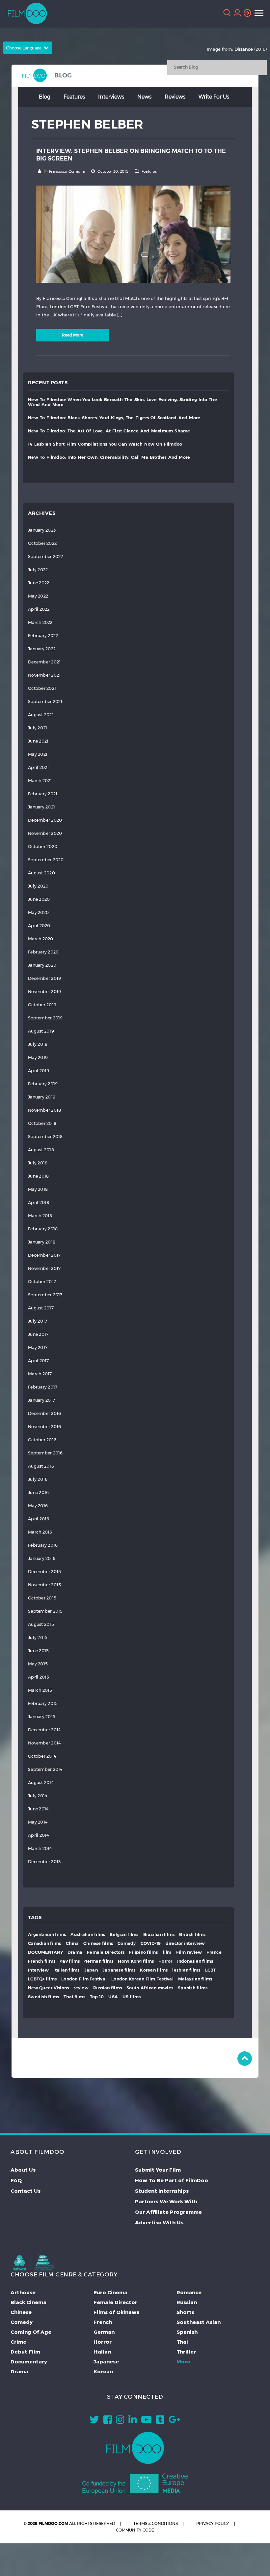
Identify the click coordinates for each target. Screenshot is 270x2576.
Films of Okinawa (117, 2312)
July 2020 (38, 886)
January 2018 (42, 1242)
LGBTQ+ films (42, 1979)
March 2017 (40, 1374)
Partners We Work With (166, 2201)
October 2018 (42, 1123)
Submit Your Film (158, 2170)
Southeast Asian (199, 2322)
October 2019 (42, 1005)
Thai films (74, 1997)
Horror (165, 1961)
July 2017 (38, 1321)
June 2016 (38, 1493)
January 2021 (41, 807)
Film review (189, 1952)
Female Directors (106, 1952)
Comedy (127, 1943)
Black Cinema (28, 2302)
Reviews (175, 96)
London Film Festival (84, 1979)
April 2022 (39, 609)
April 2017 (39, 1361)
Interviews (111, 96)
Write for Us (214, 96)
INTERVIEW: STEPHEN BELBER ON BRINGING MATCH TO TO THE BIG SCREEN (131, 154)
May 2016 (38, 1506)
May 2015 (38, 1664)
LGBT (211, 1970)
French (103, 2322)
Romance (189, 2292)
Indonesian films (195, 1961)
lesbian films (186, 1970)
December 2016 (44, 1413)
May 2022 (38, 596)
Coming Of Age (31, 2332)
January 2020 (42, 965)
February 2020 (43, 952)
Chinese (21, 2312)
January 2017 (41, 1400)
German (104, 2332)
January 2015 (42, 1717)
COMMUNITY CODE (135, 2530)
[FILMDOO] (135, 2448)
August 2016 (41, 1466)
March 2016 (40, 1532)
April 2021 (39, 767)
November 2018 (44, 1110)
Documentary (29, 2361)
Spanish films (193, 1988)
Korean (103, 2371)
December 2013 (44, 1862)
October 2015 (42, 1598)
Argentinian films (47, 1934)
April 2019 (39, 1071)
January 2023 (42, 530)
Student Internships (162, 2191)
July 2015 (38, 1638)
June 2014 (38, 1809)
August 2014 (41, 1783)
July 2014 (38, 1796)
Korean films (154, 1970)
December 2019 (44, 978)
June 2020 (39, 899)
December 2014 (44, 1730)
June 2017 (38, 1334)
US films (132, 1997)
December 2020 (45, 820)
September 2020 (46, 860)
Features (74, 96)
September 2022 (46, 556)
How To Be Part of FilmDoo (172, 2180)
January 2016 (42, 1558)
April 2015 (39, 1677)
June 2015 (38, 1651)
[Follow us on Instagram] (120, 2421)
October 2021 (42, 688)
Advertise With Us (159, 2222)
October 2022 (42, 543)
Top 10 (97, 1997)
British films (192, 1934)
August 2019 (41, 1031)
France (214, 1952)
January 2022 (42, 649)
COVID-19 (151, 1943)
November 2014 (44, 1743)
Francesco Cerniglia (67, 171)
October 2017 (42, 1282)
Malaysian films (195, 1979)
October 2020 (43, 847)
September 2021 (45, 702)
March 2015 (40, 1690)
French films (42, 1961)
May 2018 (38, 1189)
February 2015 (43, 1703)
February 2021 (43, 794)
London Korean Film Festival (142, 1979)
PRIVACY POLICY (213, 2523)
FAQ (16, 2180)
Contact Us (26, 2191)
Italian (102, 2352)
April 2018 (39, 1202)
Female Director (115, 2302)
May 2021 (38, 754)
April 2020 (39, 926)
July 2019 (38, 1044)
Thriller (186, 2352)
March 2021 (40, 781)
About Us (23, 2170)
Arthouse (23, 2292)
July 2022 (38, 570)
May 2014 (38, 1822)
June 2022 (39, 583)
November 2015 (44, 1585)
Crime (18, 2342)
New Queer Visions (48, 1988)
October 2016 (42, 1440)
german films (99, 1961)
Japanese (106, 2361)
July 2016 (38, 1479)
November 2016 (44, 1427)
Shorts (185, 2312)
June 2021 (38, 741)
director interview (185, 1943)
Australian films (88, 1934)
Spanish (187, 2332)
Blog (45, 96)
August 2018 (41, 1150)
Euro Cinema (110, 2292)
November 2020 (45, 833)
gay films (70, 1961)
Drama (75, 1952)
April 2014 (39, 1835)
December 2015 (44, 1572)
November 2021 (44, 675)
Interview (38, 1970)
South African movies (150, 1988)
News (144, 96)
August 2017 (41, 1308)
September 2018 (45, 1137)
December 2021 (44, 662)
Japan (91, 1970)
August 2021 (41, 715)
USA (113, 1997)
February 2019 (43, 1084)
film (167, 1952)
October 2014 (42, 1756)
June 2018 (38, 1176)
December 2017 (44, 1255)
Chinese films (98, 1943)
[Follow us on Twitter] (94, 2421)
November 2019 (44, 992)
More (183, 2361)
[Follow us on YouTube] (146, 2421)
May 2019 (38, 1057)
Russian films (108, 1988)
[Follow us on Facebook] (108, 2421)
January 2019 (42, 1097)
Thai (182, 2342)
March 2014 (40, 1848)
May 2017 (38, 1347)
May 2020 (38, 912)
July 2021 (38, 728)
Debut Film (25, 2352)
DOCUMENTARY (45, 1952)
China (72, 1943)
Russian (187, 2302)
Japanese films (119, 1970)
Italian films (66, 1970)
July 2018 (38, 1163)
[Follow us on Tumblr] (160, 2421)
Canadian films (45, 1943)
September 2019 (45, 1018)
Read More (73, 335)
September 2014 (45, 1769)
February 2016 (43, 1545)
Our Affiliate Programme (168, 2212)
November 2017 (44, 1268)
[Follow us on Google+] (175, 2421)
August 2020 (41, 873)
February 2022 (43, 636)
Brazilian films (159, 1934)
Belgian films (124, 1934)
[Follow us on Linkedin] (133, 2421)
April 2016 (39, 1519)
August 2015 (41, 1624)
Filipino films (144, 1952)
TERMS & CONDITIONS (156, 2523)
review (81, 1988)
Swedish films (43, 1997)
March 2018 (40, 1216)
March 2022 (40, 622)
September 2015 (45, 1611)
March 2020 (41, 939)
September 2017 (45, 1295)
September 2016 (45, 1453)
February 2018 (43, 1229)
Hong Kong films (136, 1961)
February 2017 (43, 1387)
